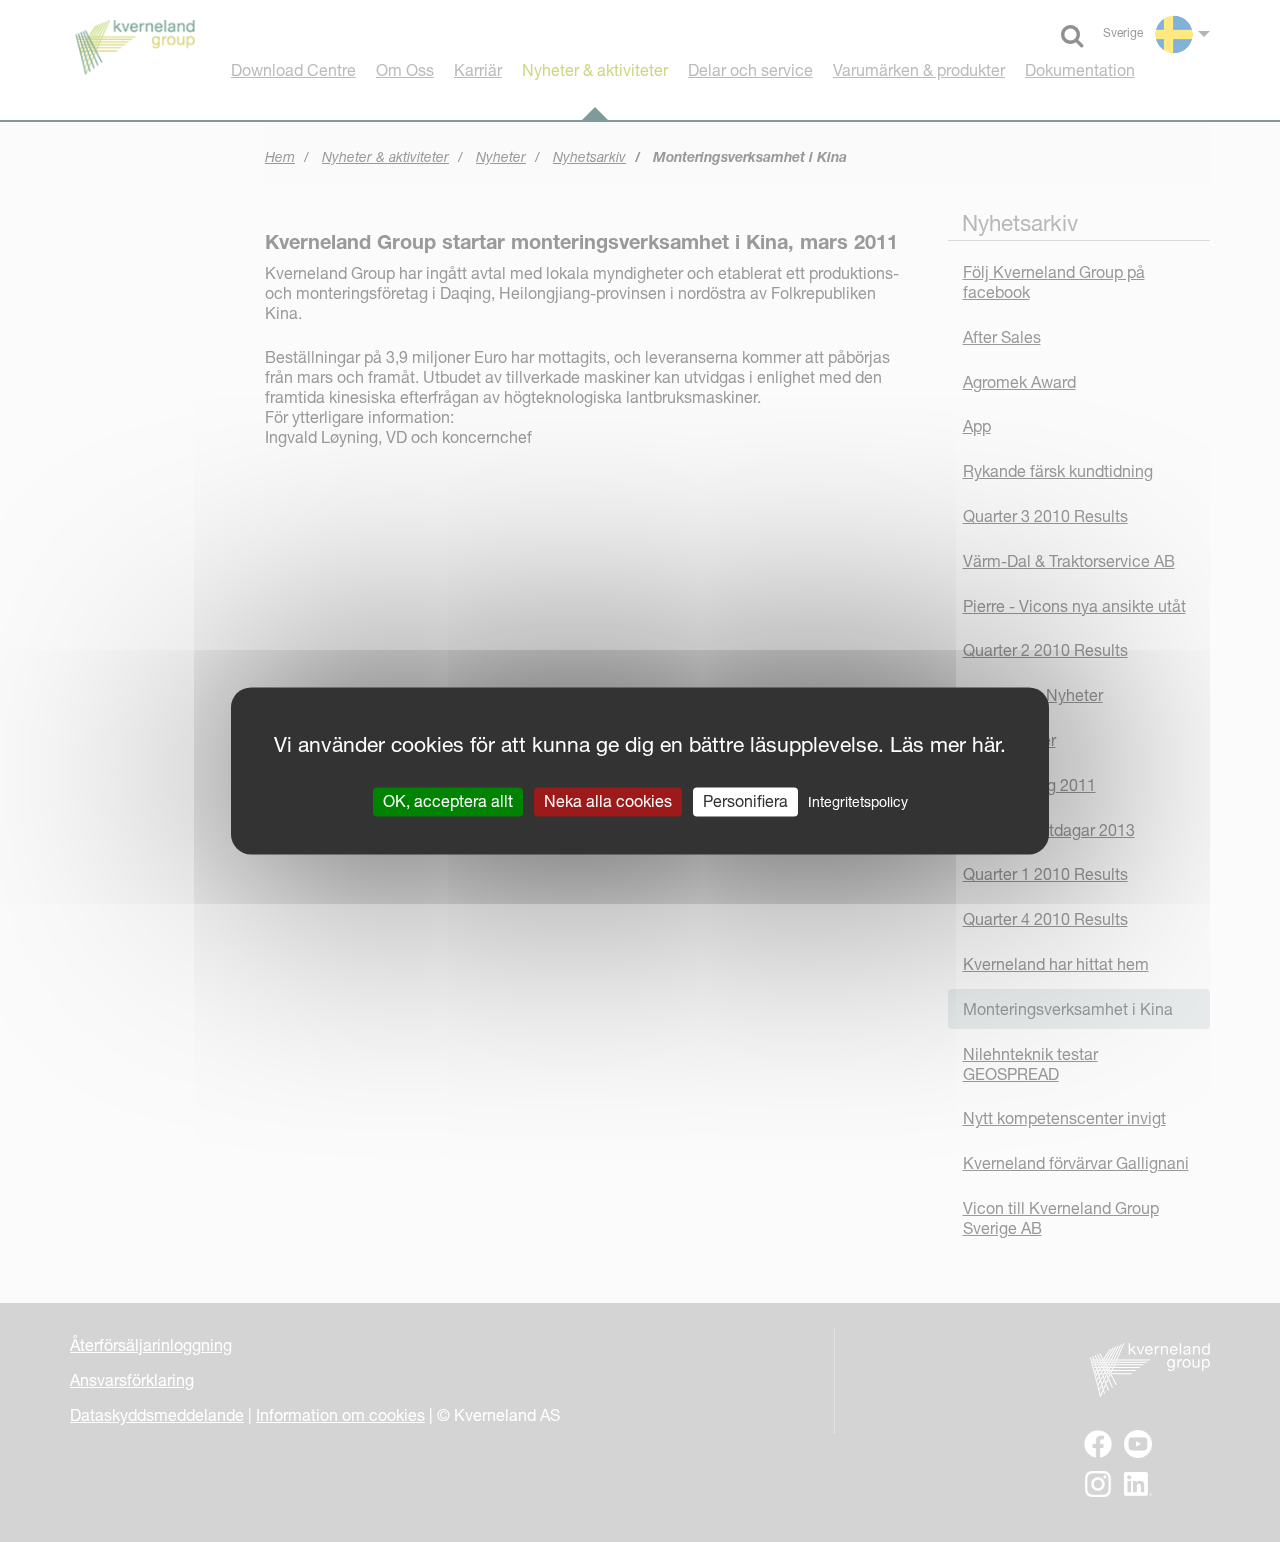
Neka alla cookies (608, 801)
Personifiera (745, 801)
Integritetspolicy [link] (858, 802)
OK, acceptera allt (448, 801)
